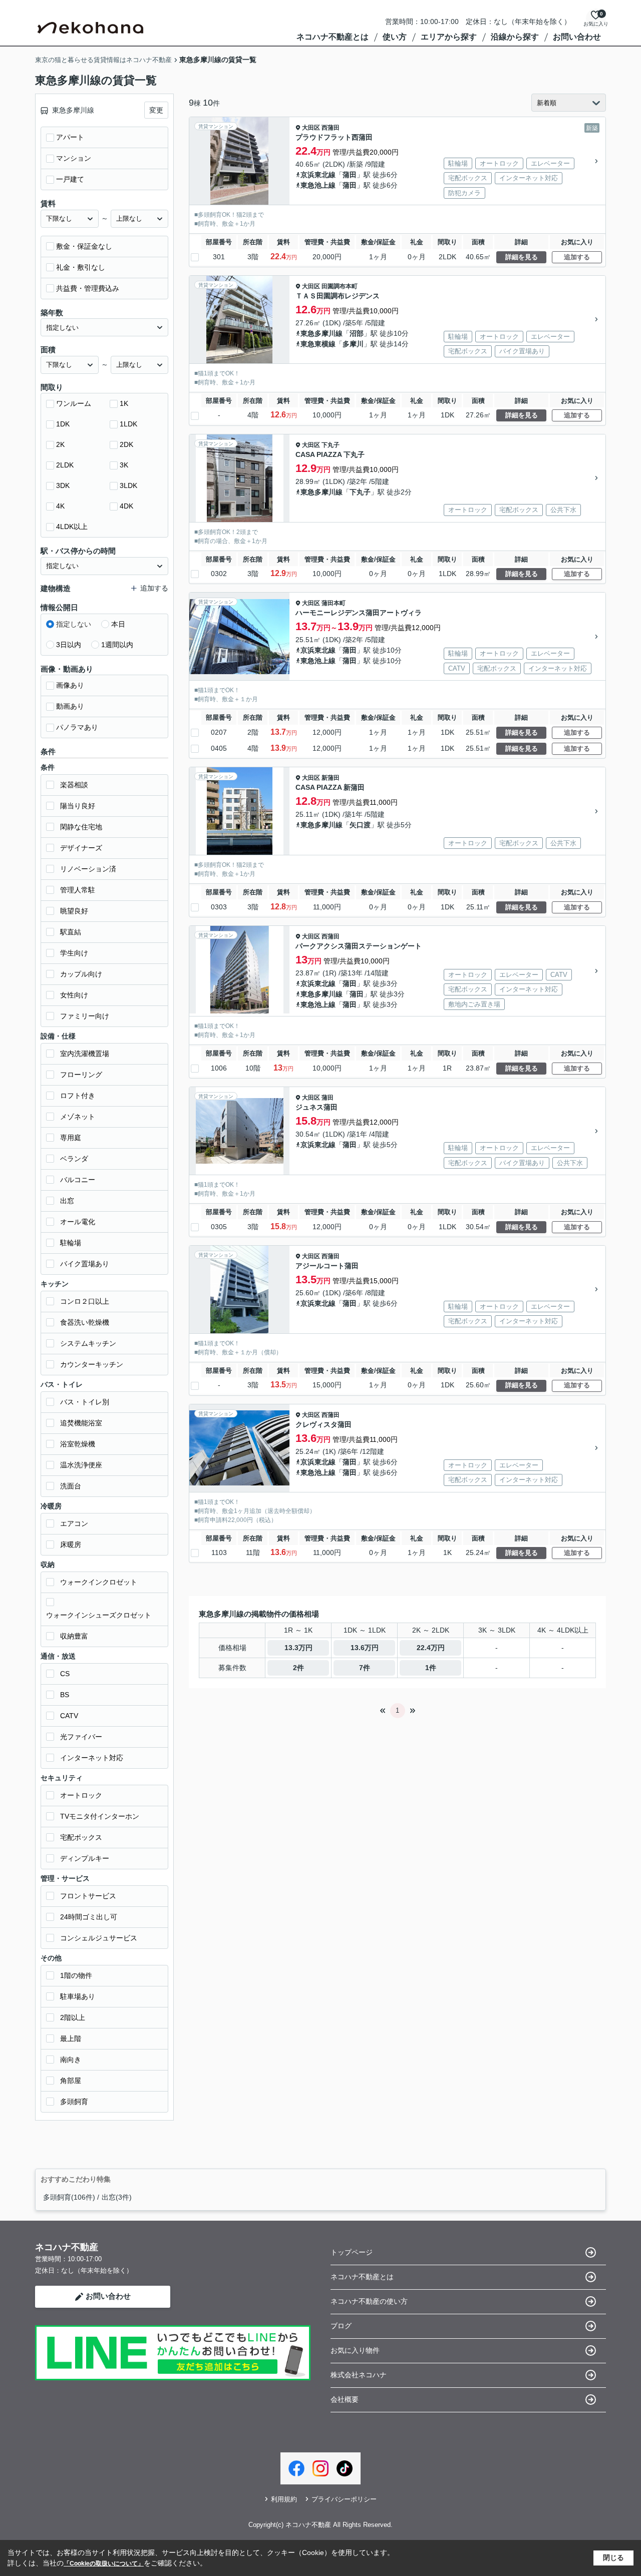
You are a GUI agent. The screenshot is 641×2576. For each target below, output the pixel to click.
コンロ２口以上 (85, 1301)
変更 (156, 110)
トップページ (352, 2252)
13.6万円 (365, 1648)
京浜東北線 (318, 175)
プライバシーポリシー (344, 2499)
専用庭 (71, 1138)
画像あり (70, 685)
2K (60, 444)
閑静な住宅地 (81, 827)
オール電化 (78, 1222)
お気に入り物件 (355, 2350)
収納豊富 (74, 1636)
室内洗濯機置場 (85, 1054)
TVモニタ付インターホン (100, 1816)
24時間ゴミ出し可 (89, 1917)
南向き (71, 2059)
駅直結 (71, 932)
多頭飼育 (74, 2102)
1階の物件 (76, 1975)
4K (60, 506)
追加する (577, 257)
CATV (69, 1716)
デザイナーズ (81, 848)
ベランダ (74, 1159)
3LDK (128, 485)
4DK (126, 506)
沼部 (357, 333)
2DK (126, 444)
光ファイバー (81, 1737)
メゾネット (78, 1117)
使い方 (395, 37)
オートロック (81, 1795)
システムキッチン (88, 1343)
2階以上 (73, 2017)
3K (124, 465)
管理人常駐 (78, 890)
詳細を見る (522, 257)
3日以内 (69, 645)
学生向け (74, 953)
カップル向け (81, 974)
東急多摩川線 (322, 333)
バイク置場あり (85, 1264)
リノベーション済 (88, 869)
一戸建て (70, 179)
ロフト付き (78, 1096)
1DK (63, 424)
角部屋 (71, 2081)
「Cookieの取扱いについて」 (104, 2563)
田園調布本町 (340, 286)
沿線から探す (515, 37)
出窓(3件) (117, 2197)
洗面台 (71, 1486)
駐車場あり (78, 1996)
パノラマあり (77, 727)
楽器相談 (74, 785)
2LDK (65, 465)
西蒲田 (331, 128)
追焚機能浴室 (81, 1423)
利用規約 (284, 2499)
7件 (365, 1668)
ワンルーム (74, 403)
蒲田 (350, 175)
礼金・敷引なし (81, 267)
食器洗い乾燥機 (85, 1322)
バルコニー (78, 1180)
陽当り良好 (78, 806)
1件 (431, 1668)
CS (65, 1674)
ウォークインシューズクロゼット (99, 1615)
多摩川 (353, 344)
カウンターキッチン (92, 1364)
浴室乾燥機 (78, 1444)
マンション (74, 158)
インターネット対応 (92, 1758)
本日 (118, 624)
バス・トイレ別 (85, 1402)
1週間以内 (117, 645)
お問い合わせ (577, 37)
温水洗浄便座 (81, 1465)
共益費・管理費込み (88, 288)
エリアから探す (449, 37)
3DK (63, 485)
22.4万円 (431, 1648)
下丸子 (331, 445)
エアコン (74, 1523)
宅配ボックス (81, 1837)
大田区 (311, 128)
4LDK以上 (72, 527)
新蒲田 (331, 778)
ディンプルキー (85, 1858)
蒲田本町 (334, 603)
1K (124, 403)
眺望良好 (74, 911)
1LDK (128, 424)
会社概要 (345, 2399)
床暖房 (71, 1544)
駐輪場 (71, 1243)
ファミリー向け (85, 1016)
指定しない (74, 624)
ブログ (341, 2326)
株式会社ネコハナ (359, 2375)
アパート (70, 137)
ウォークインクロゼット (99, 1582)
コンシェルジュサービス (99, 1938)
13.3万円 (298, 1648)
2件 (298, 1668)
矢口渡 (360, 825)
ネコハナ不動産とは (333, 37)
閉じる (613, 2557)
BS (65, 1695)
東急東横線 (318, 344)
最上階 (71, 2038)
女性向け (74, 995)
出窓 (67, 1201)
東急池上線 (318, 185)
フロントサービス (88, 1896)
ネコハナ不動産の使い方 (369, 2301)
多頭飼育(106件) (69, 2197)
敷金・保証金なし (84, 246)
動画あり (70, 706)
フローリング (81, 1075)
